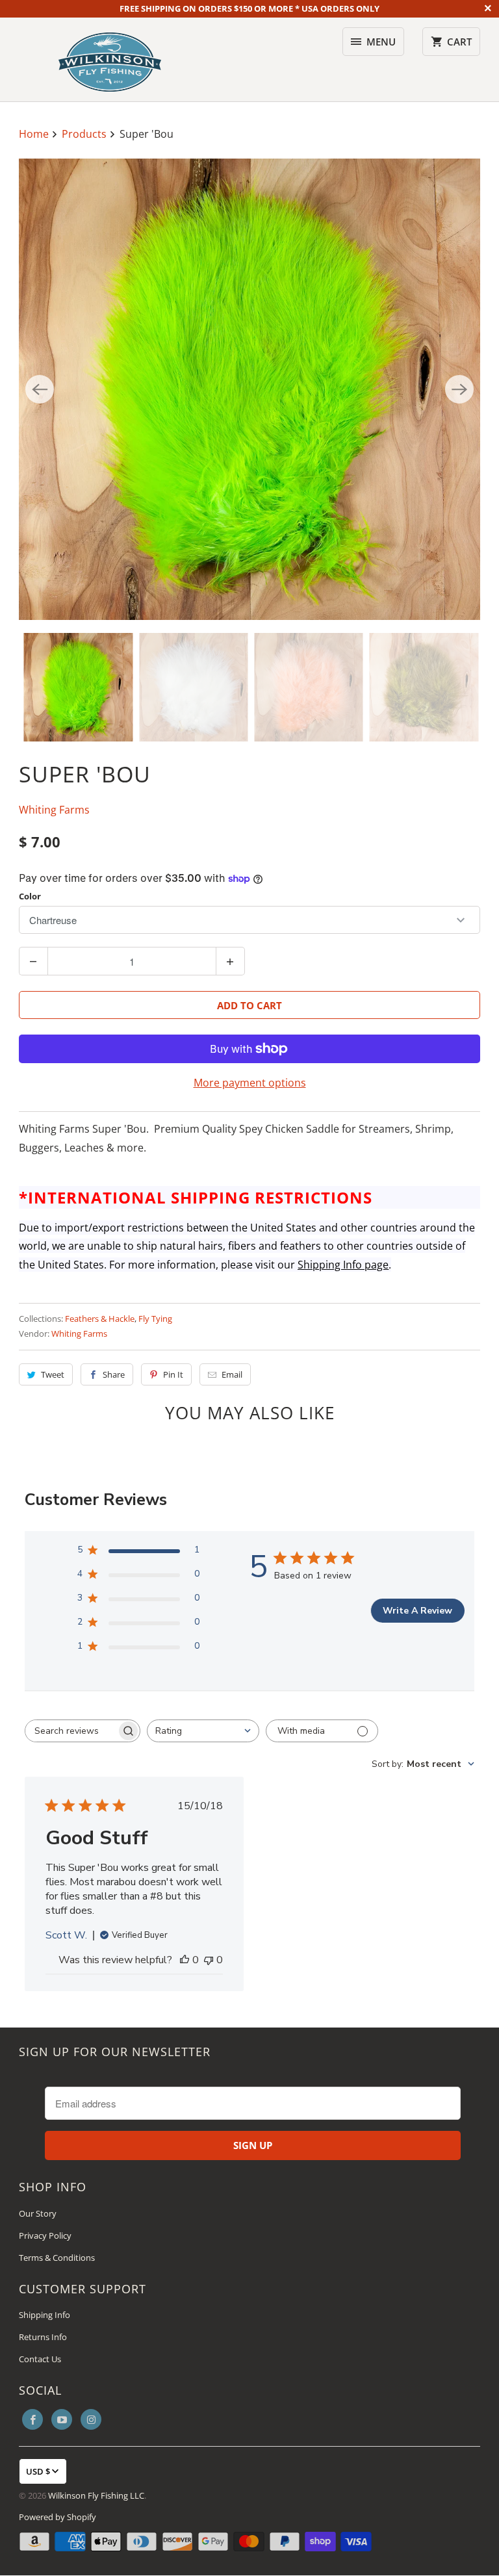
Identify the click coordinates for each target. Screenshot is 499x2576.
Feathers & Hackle (100, 1319)
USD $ (38, 2471)
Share (114, 1374)
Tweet (53, 1374)
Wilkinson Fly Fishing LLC (96, 2495)
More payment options (250, 1083)
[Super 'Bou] (249, 389)
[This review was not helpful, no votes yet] (209, 1960)
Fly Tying (155, 1319)
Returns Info (43, 2337)
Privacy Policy (45, 2235)
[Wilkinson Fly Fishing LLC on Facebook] (32, 2419)
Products (85, 134)
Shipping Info (45, 2315)
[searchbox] (71, 1731)
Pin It (173, 1374)
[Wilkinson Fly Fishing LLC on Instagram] (91, 2419)
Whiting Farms (54, 810)
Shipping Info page (343, 1265)
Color (30, 896)
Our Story (38, 2213)
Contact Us (40, 2359)
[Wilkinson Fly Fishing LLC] (110, 59)
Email (232, 1374)
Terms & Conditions (57, 2258)
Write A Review (417, 1611)
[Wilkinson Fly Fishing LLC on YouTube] (62, 2419)
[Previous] (40, 389)
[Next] (459, 389)
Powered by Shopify (58, 2517)
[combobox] (203, 1731)
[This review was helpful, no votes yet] (185, 1960)
